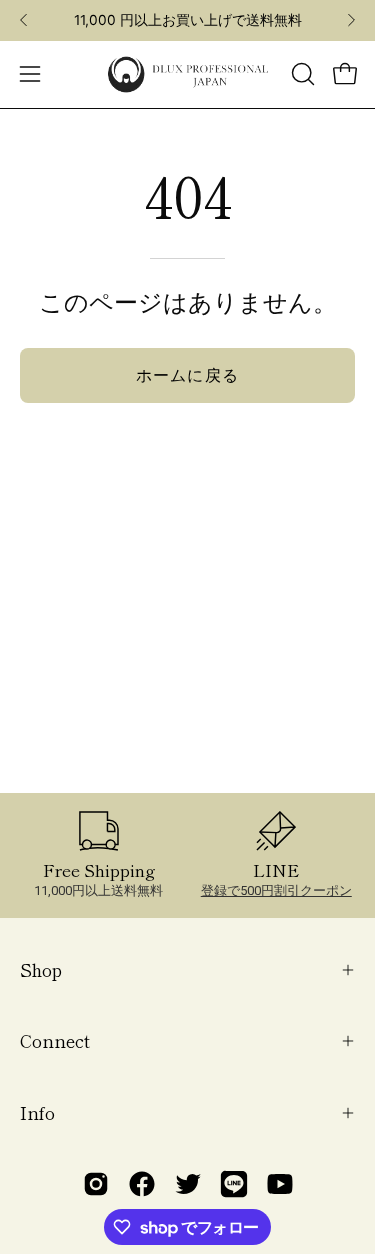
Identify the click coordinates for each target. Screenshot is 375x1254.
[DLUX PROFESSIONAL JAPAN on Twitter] (188, 1184)
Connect (55, 1040)
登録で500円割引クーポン (276, 890)
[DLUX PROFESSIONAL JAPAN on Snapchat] (234, 1184)
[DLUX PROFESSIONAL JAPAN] (188, 74)
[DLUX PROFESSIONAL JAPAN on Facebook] (142, 1184)
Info (37, 1112)
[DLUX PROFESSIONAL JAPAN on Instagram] (96, 1184)
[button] (301, 74)
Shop (41, 969)
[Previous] (24, 20)
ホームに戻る (187, 375)
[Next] (351, 20)
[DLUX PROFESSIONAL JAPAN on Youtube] (280, 1184)
